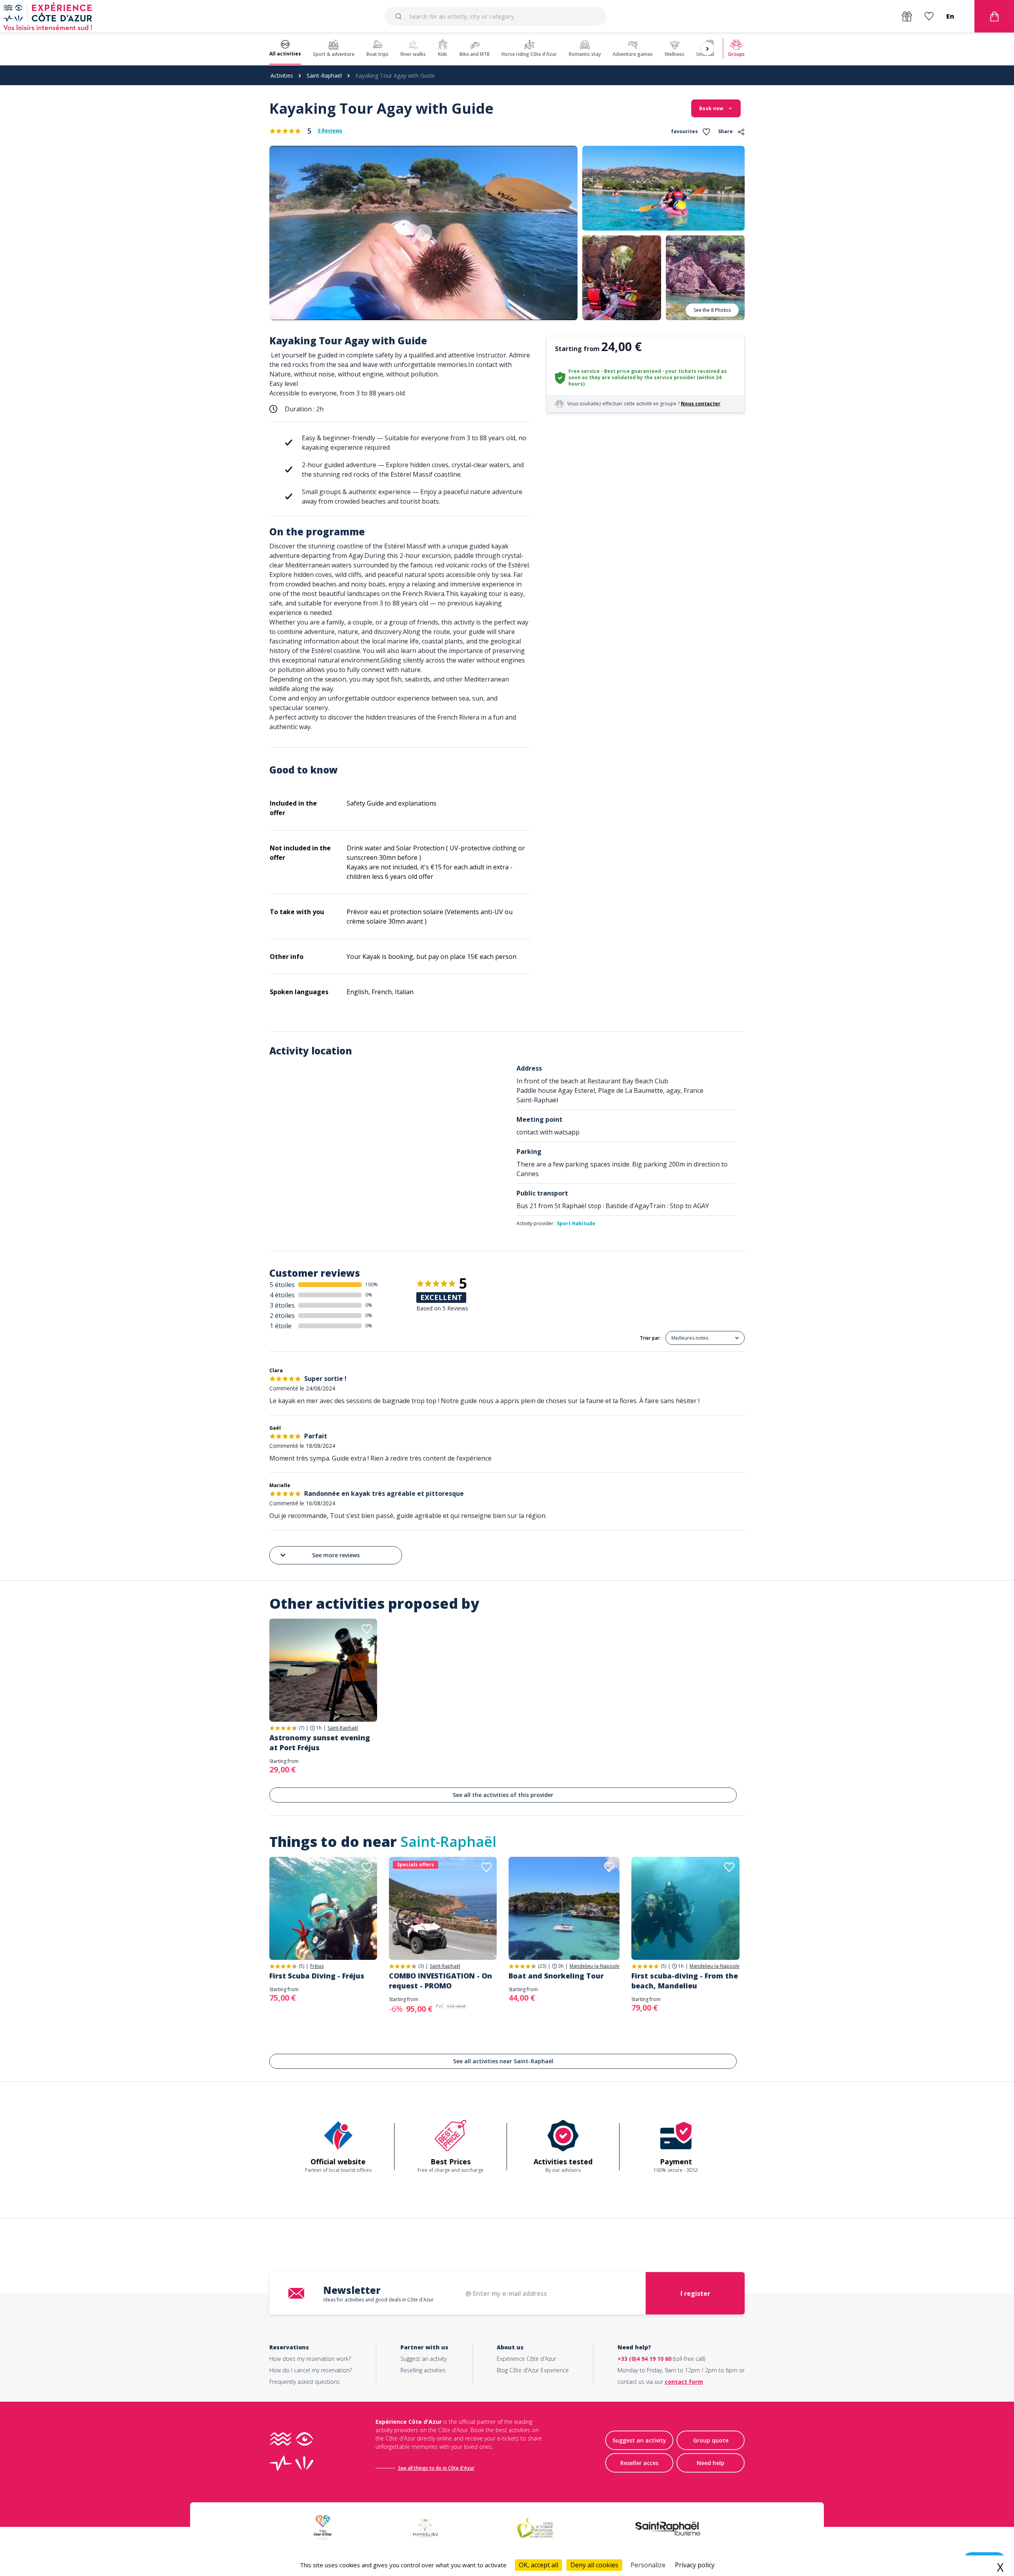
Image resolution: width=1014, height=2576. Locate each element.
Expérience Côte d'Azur (526, 2359)
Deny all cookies (594, 2565)
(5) (301, 1966)
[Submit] (400, 16)
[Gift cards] (907, 16)
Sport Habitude (576, 1223)
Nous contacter (701, 404)
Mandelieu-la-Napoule (595, 1966)
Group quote (711, 2440)
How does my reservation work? (310, 2359)
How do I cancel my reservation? (311, 2370)
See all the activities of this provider (503, 1795)
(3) (421, 1966)
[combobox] (495, 16)
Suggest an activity (424, 2359)
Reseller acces (639, 2463)
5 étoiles (282, 1285)
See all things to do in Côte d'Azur (436, 2468)
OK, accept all (538, 2565)
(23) (542, 1966)
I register (695, 2293)
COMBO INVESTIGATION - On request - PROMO (440, 1981)
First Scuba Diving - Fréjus (317, 1976)
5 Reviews (330, 131)
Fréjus (317, 1966)
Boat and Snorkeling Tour (556, 1976)
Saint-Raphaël (324, 75)
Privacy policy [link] (695, 2565)
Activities (282, 75)
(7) (301, 1728)
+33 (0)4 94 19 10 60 (644, 2359)
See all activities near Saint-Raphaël (503, 2061)
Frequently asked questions (305, 2382)
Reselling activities (423, 2370)
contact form (684, 2382)
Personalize (648, 2565)
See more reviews (336, 1555)
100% (372, 1284)
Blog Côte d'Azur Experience (533, 2370)
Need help (711, 2463)
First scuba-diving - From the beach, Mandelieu (685, 1981)
